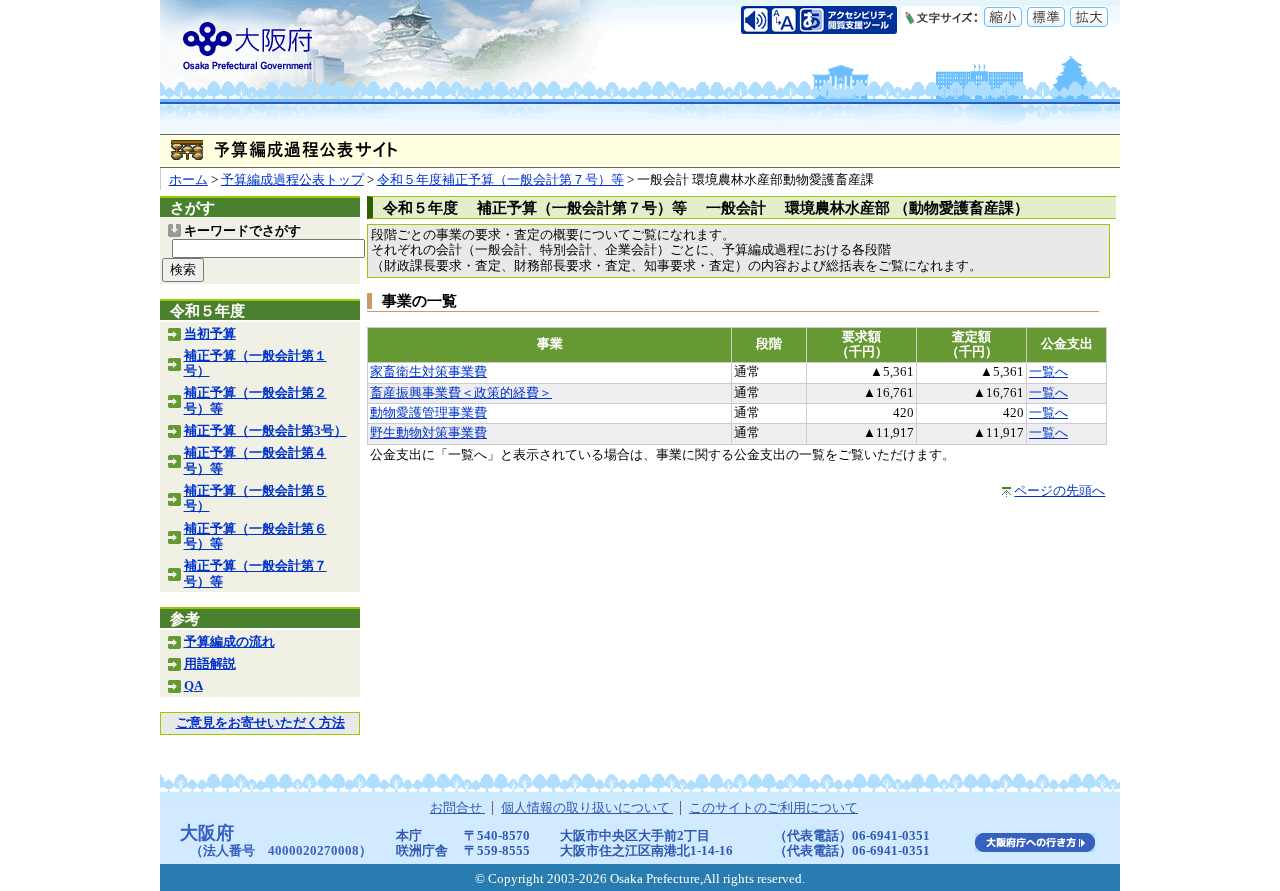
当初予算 (210, 334)
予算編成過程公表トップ (292, 180)
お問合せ (457, 808)
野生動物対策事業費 (428, 433)
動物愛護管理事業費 (428, 413)
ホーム (188, 180)
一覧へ (1048, 372)
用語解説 (210, 664)
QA (193, 686)
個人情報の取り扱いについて (587, 808)
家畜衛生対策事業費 (428, 372)
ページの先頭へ (1059, 491)
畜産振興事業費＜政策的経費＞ (461, 393)
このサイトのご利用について (773, 808)
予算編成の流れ (229, 642)
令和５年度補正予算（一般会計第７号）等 (500, 180)
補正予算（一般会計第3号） (265, 431)
